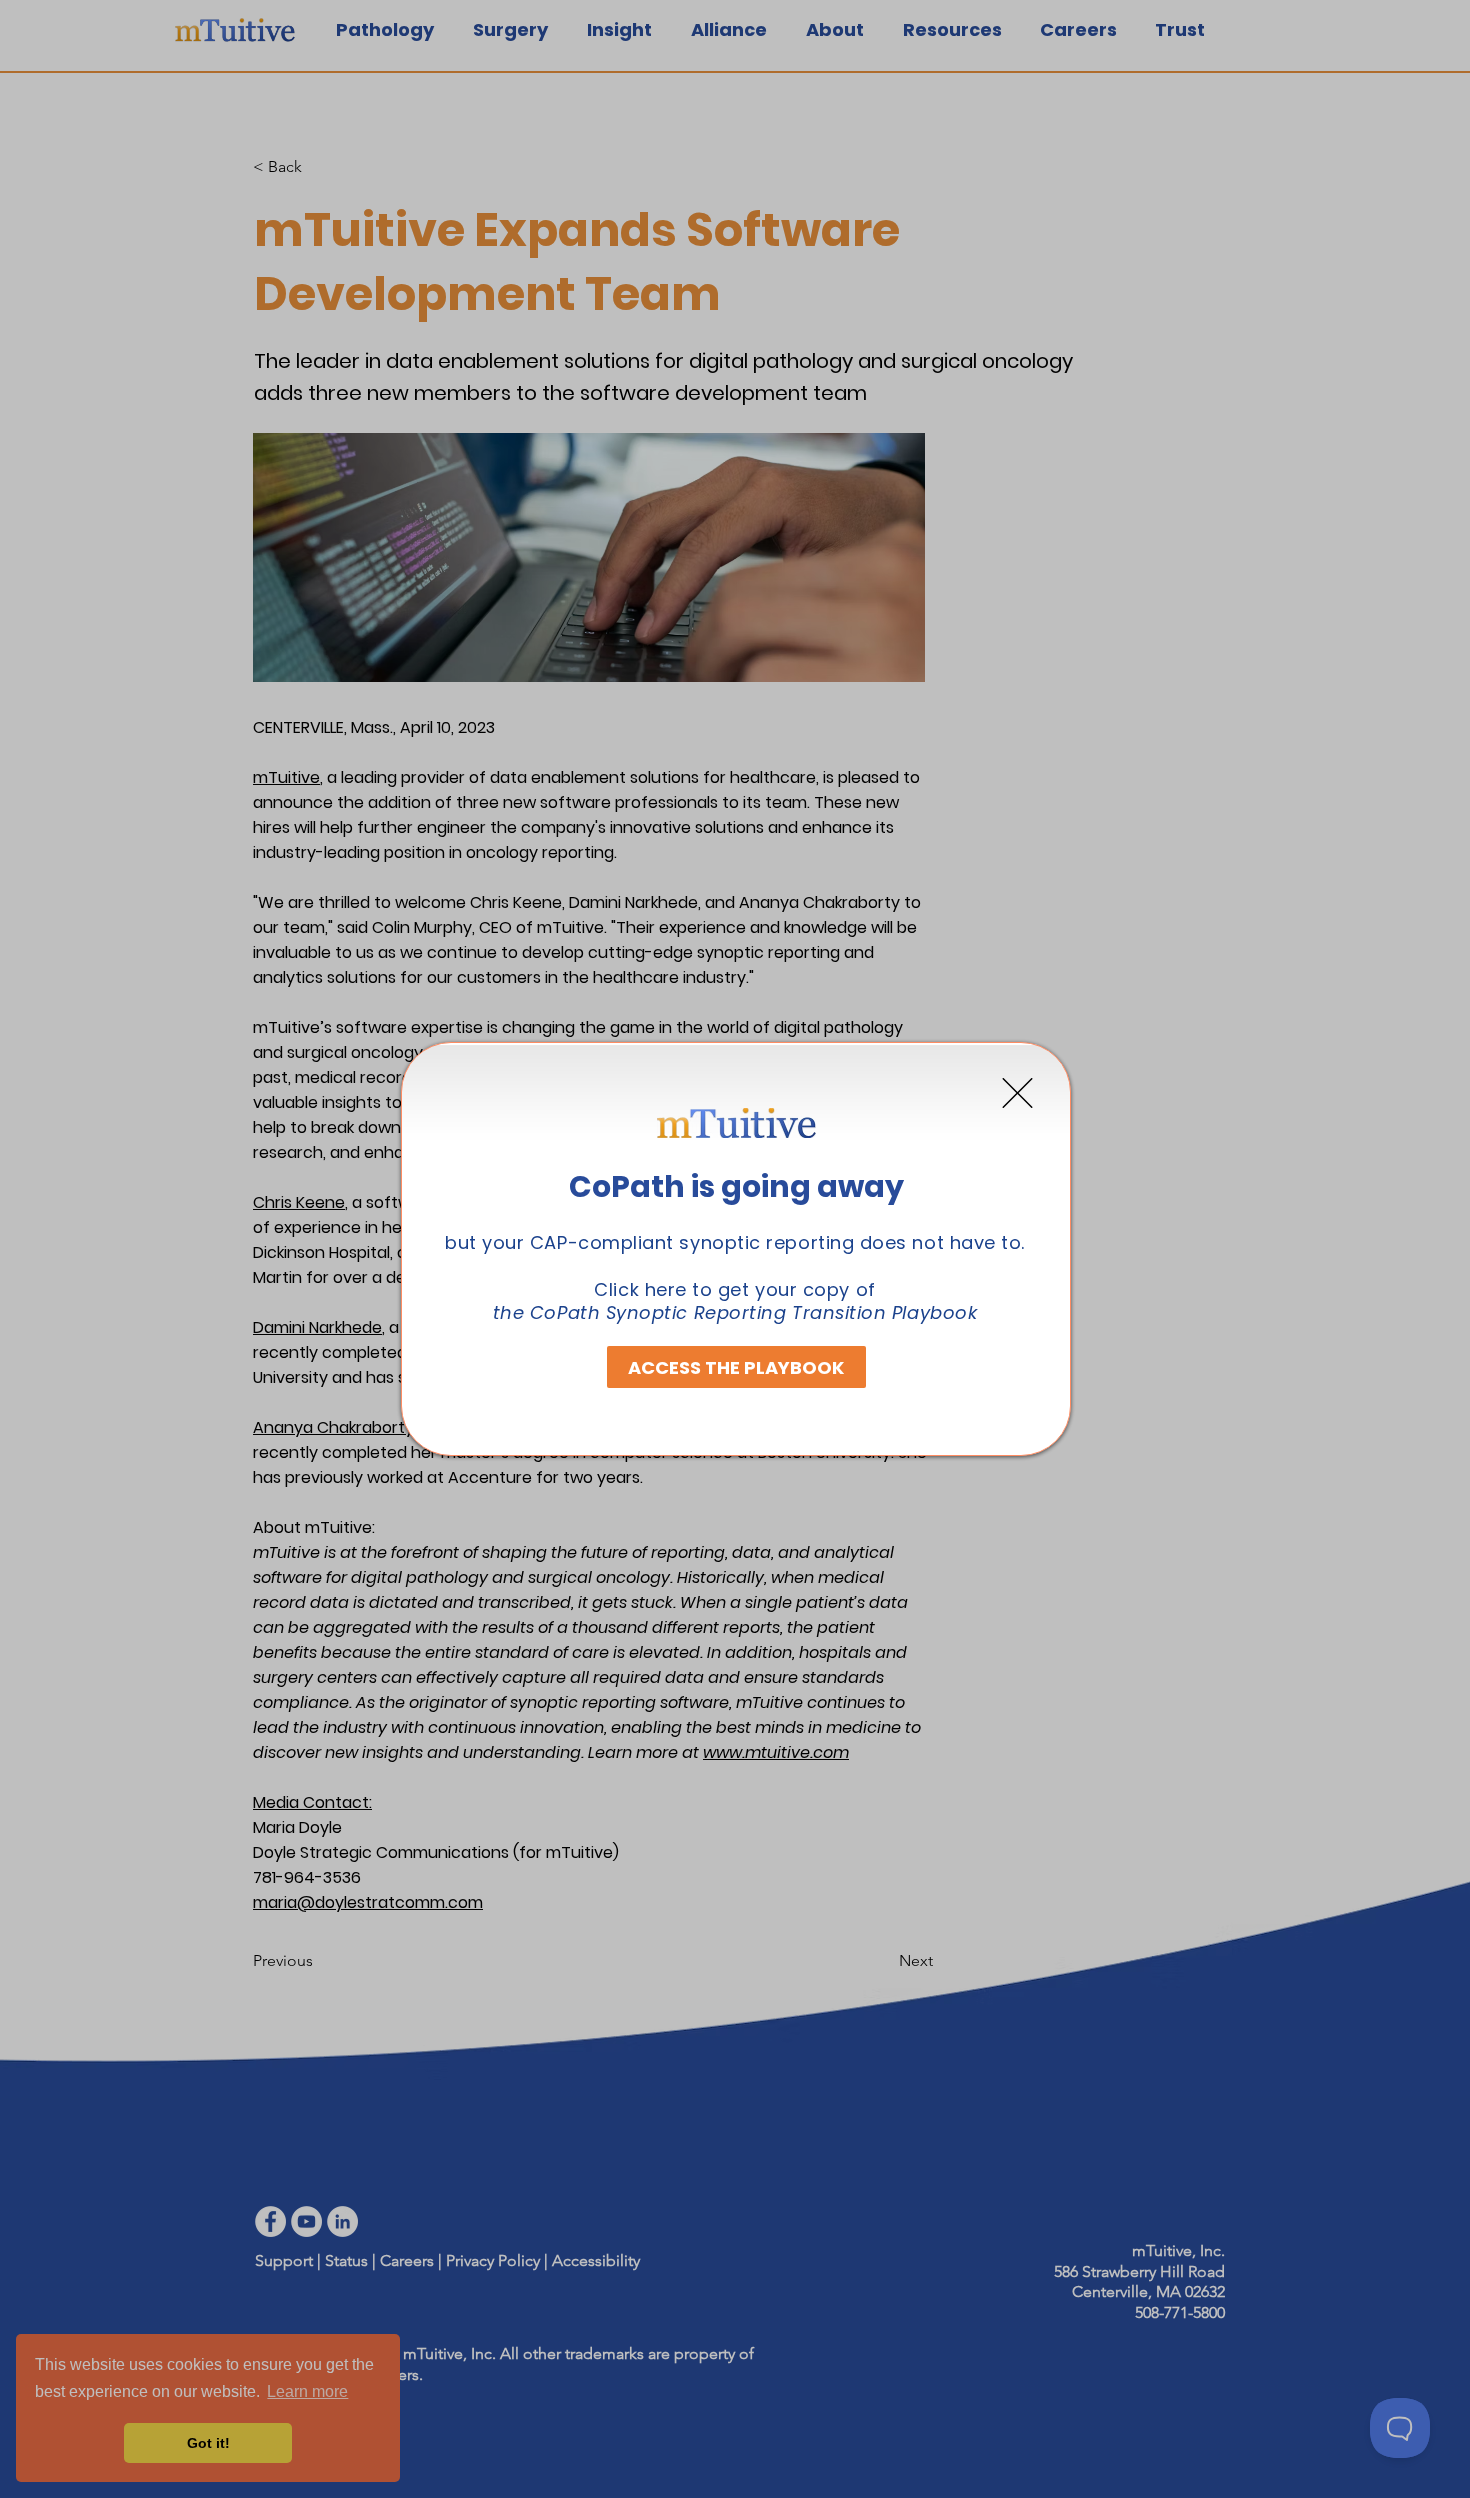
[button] (1017, 1093)
